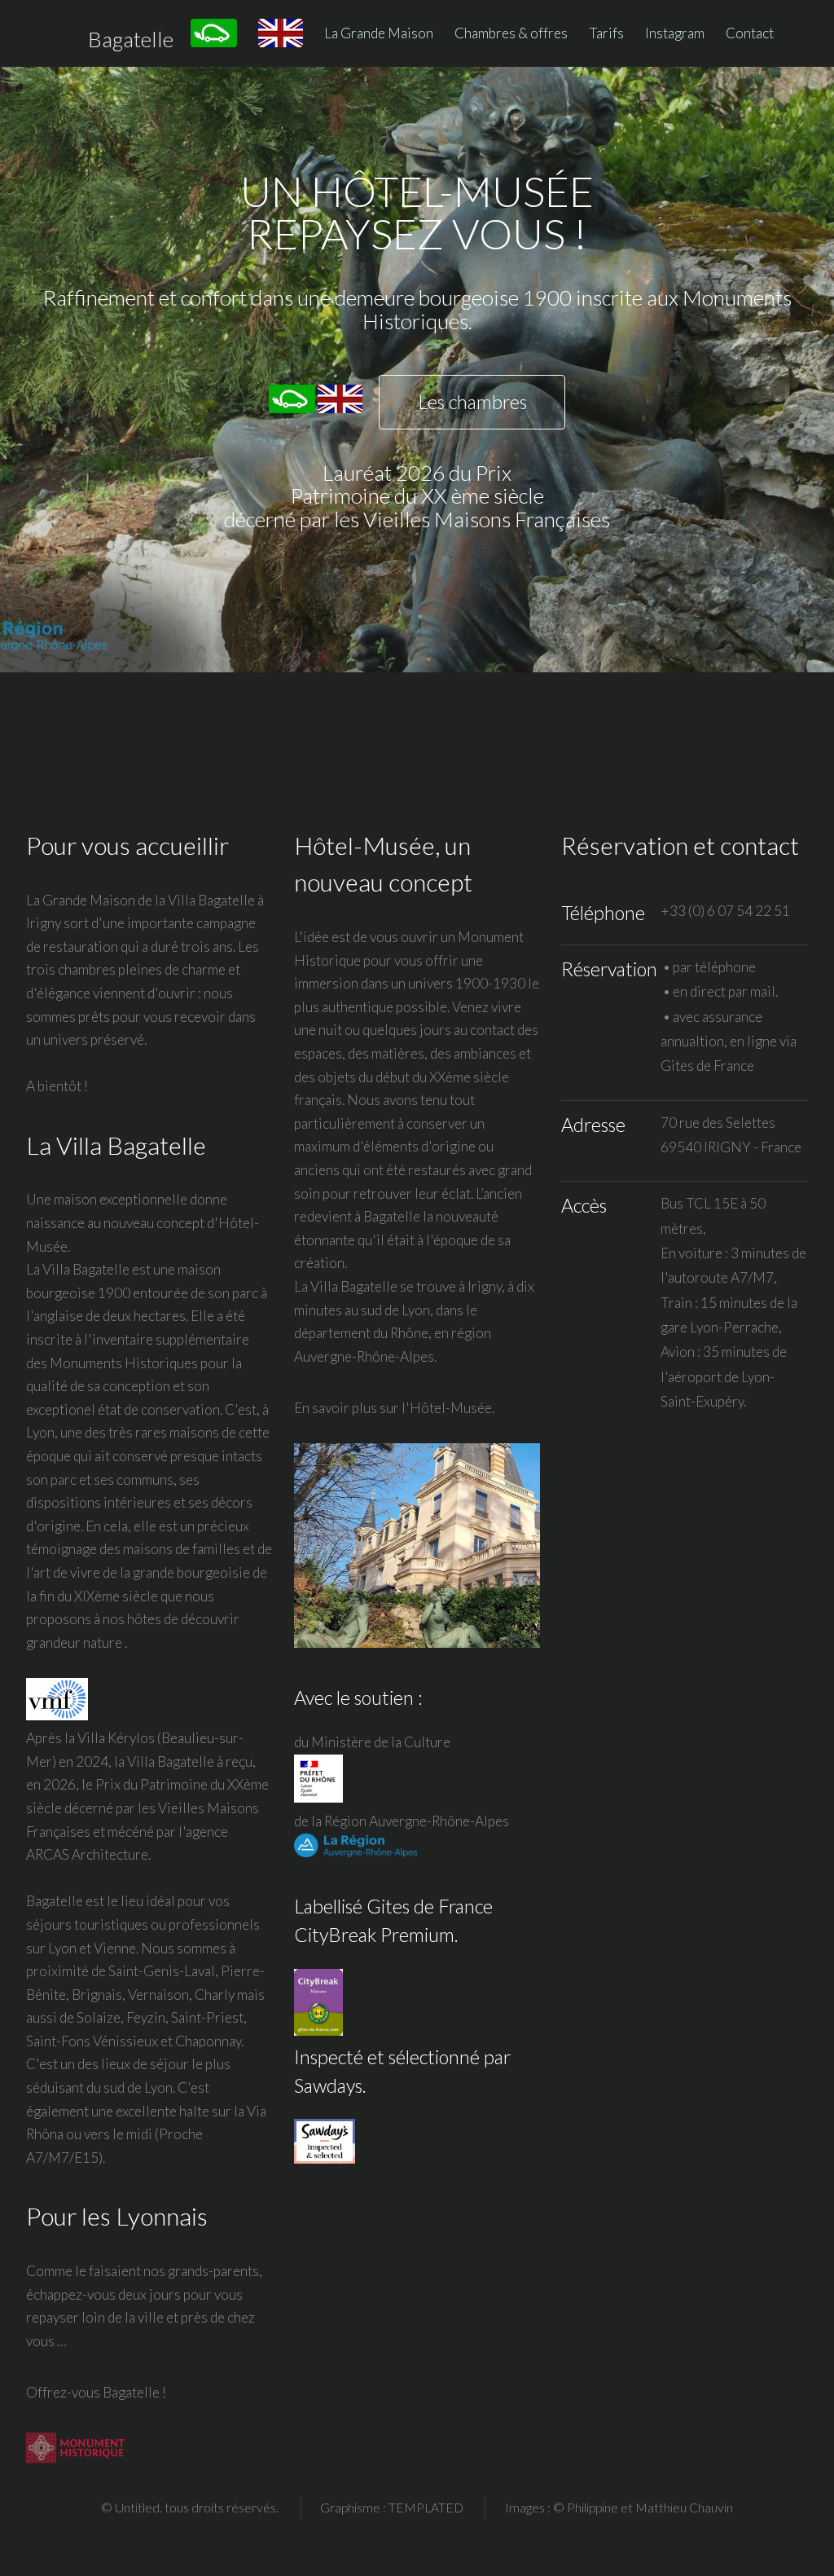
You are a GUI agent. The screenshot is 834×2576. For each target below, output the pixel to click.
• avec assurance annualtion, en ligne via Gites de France (729, 1041)
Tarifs (606, 33)
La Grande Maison (379, 33)
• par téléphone (708, 967)
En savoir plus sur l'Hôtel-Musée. (394, 1408)
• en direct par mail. (719, 991)
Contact (750, 33)
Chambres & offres (511, 33)
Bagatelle (131, 39)
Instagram (675, 33)
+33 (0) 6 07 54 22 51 (725, 911)
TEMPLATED (426, 2508)
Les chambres (472, 402)
